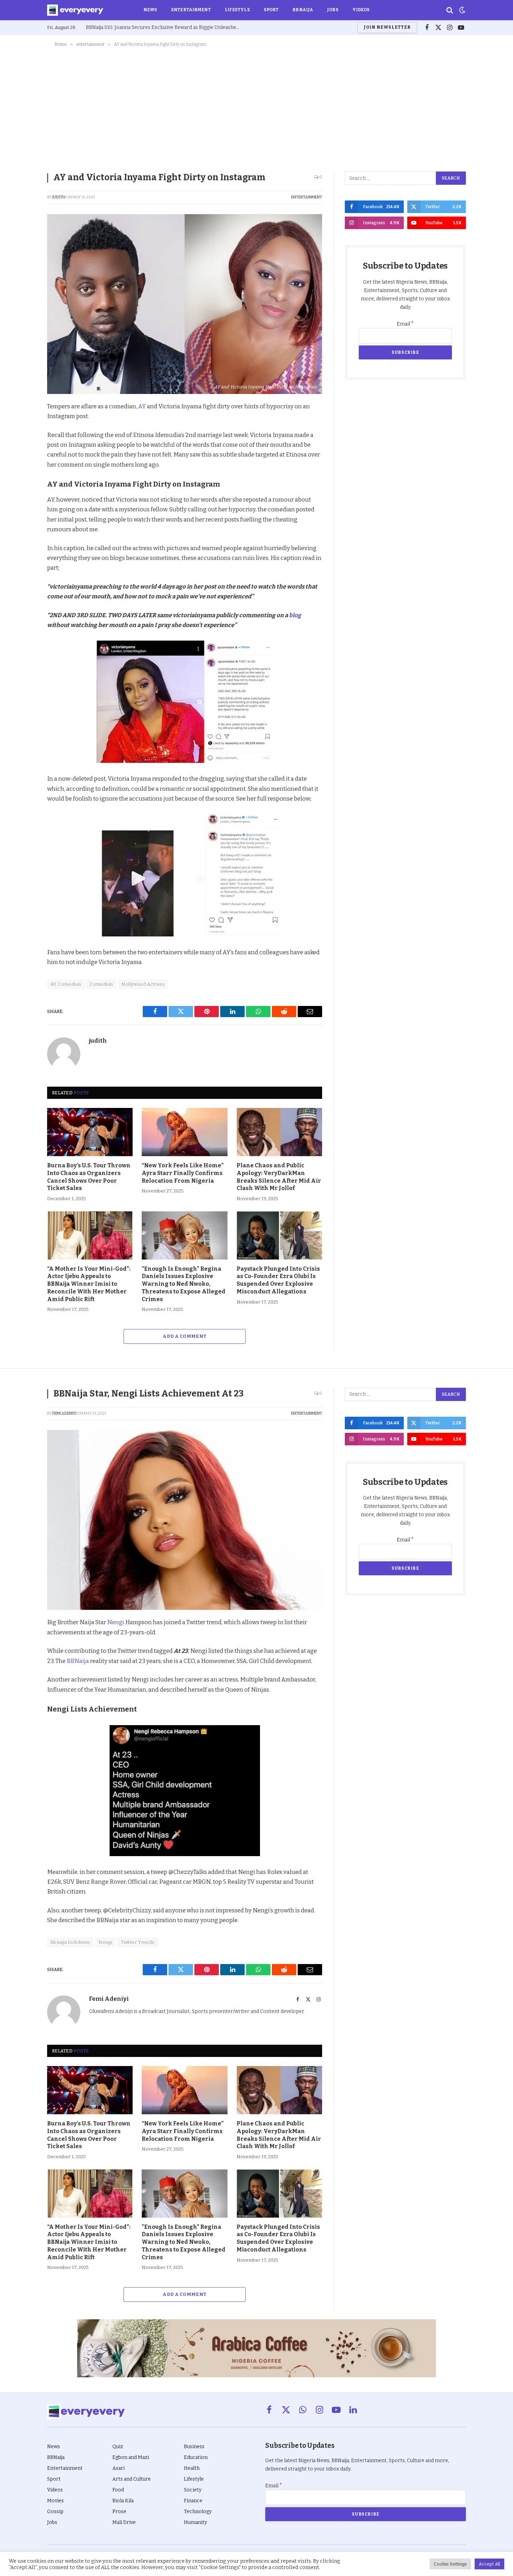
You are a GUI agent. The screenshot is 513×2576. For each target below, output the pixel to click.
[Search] (450, 10)
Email (405, 324)
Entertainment (191, 10)
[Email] (23, 505)
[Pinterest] (23, 457)
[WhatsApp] (23, 489)
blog (295, 615)
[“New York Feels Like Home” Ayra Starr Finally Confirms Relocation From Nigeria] (184, 1132)
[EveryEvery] (75, 10)
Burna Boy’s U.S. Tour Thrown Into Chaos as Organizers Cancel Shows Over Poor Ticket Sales (89, 1177)
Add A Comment (184, 1336)
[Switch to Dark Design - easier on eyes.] (462, 10)
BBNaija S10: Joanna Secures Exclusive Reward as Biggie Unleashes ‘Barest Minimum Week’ (164, 27)
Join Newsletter (387, 27)
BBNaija (303, 10)
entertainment (307, 197)
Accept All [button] (489, 2564)
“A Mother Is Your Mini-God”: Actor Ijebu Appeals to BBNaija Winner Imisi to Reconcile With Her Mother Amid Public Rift (89, 1284)
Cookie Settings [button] (450, 2564)
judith (59, 197)
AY (142, 406)
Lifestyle (237, 10)
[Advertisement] (256, 108)
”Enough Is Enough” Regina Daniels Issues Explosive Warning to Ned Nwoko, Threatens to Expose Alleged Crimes (184, 1284)
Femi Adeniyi (64, 1413)
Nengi (116, 1622)
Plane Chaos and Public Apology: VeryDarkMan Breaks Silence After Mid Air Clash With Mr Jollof (279, 1177)
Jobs (333, 10)
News (150, 10)
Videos (361, 10)
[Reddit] (23, 473)
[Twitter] (23, 440)
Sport (271, 10)
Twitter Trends (137, 1942)
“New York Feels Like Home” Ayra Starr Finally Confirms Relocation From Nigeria (183, 1173)
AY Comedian (66, 984)
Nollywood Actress (143, 984)
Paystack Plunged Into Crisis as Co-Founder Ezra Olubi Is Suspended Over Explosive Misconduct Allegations (278, 1280)
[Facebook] (23, 424)
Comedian (101, 984)
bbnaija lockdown (70, 1942)
